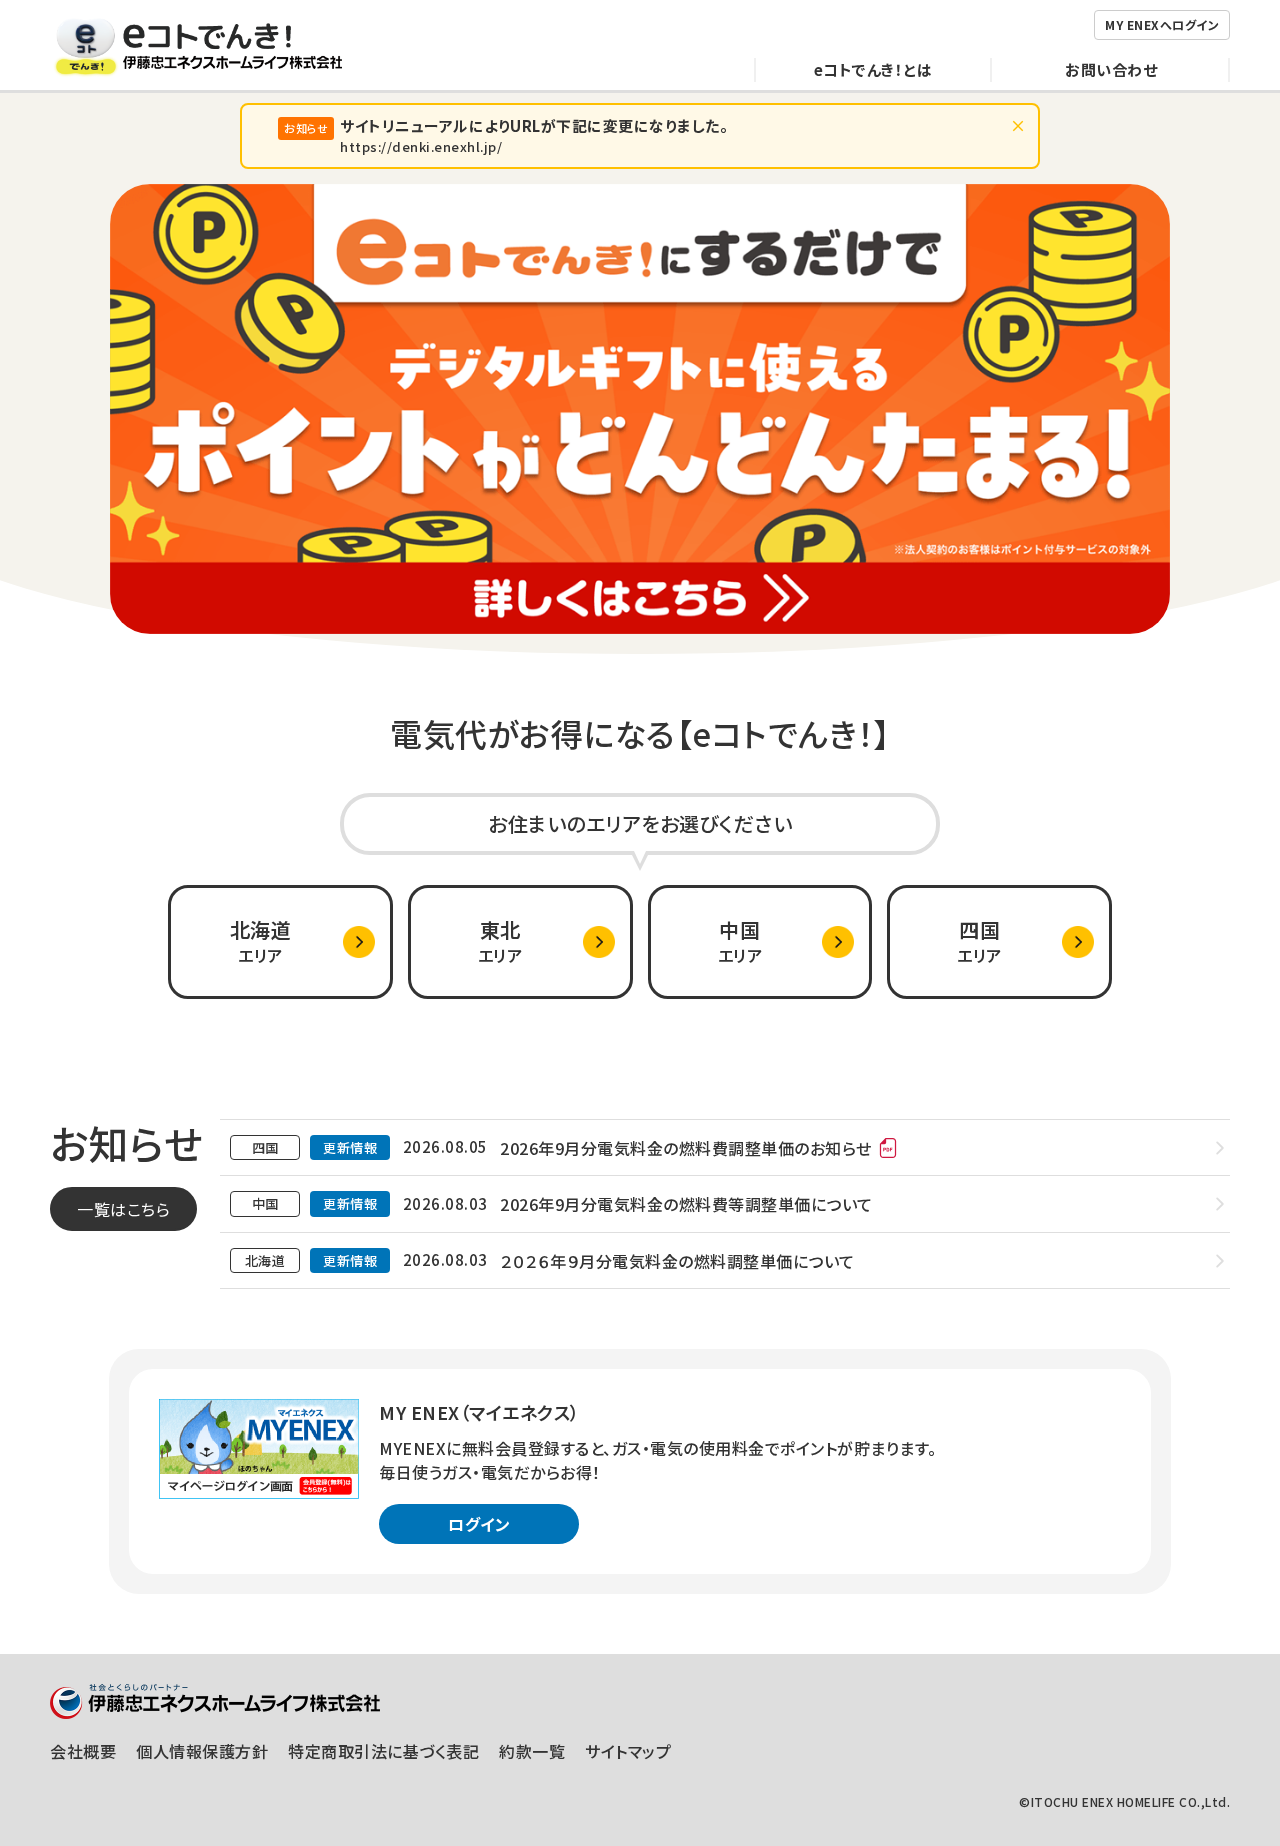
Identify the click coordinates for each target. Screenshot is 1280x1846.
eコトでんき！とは (873, 69)
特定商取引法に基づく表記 (383, 1751)
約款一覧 (532, 1751)
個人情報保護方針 (202, 1751)
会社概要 (83, 1751)
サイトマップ (628, 1751)
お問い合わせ (1111, 69)
